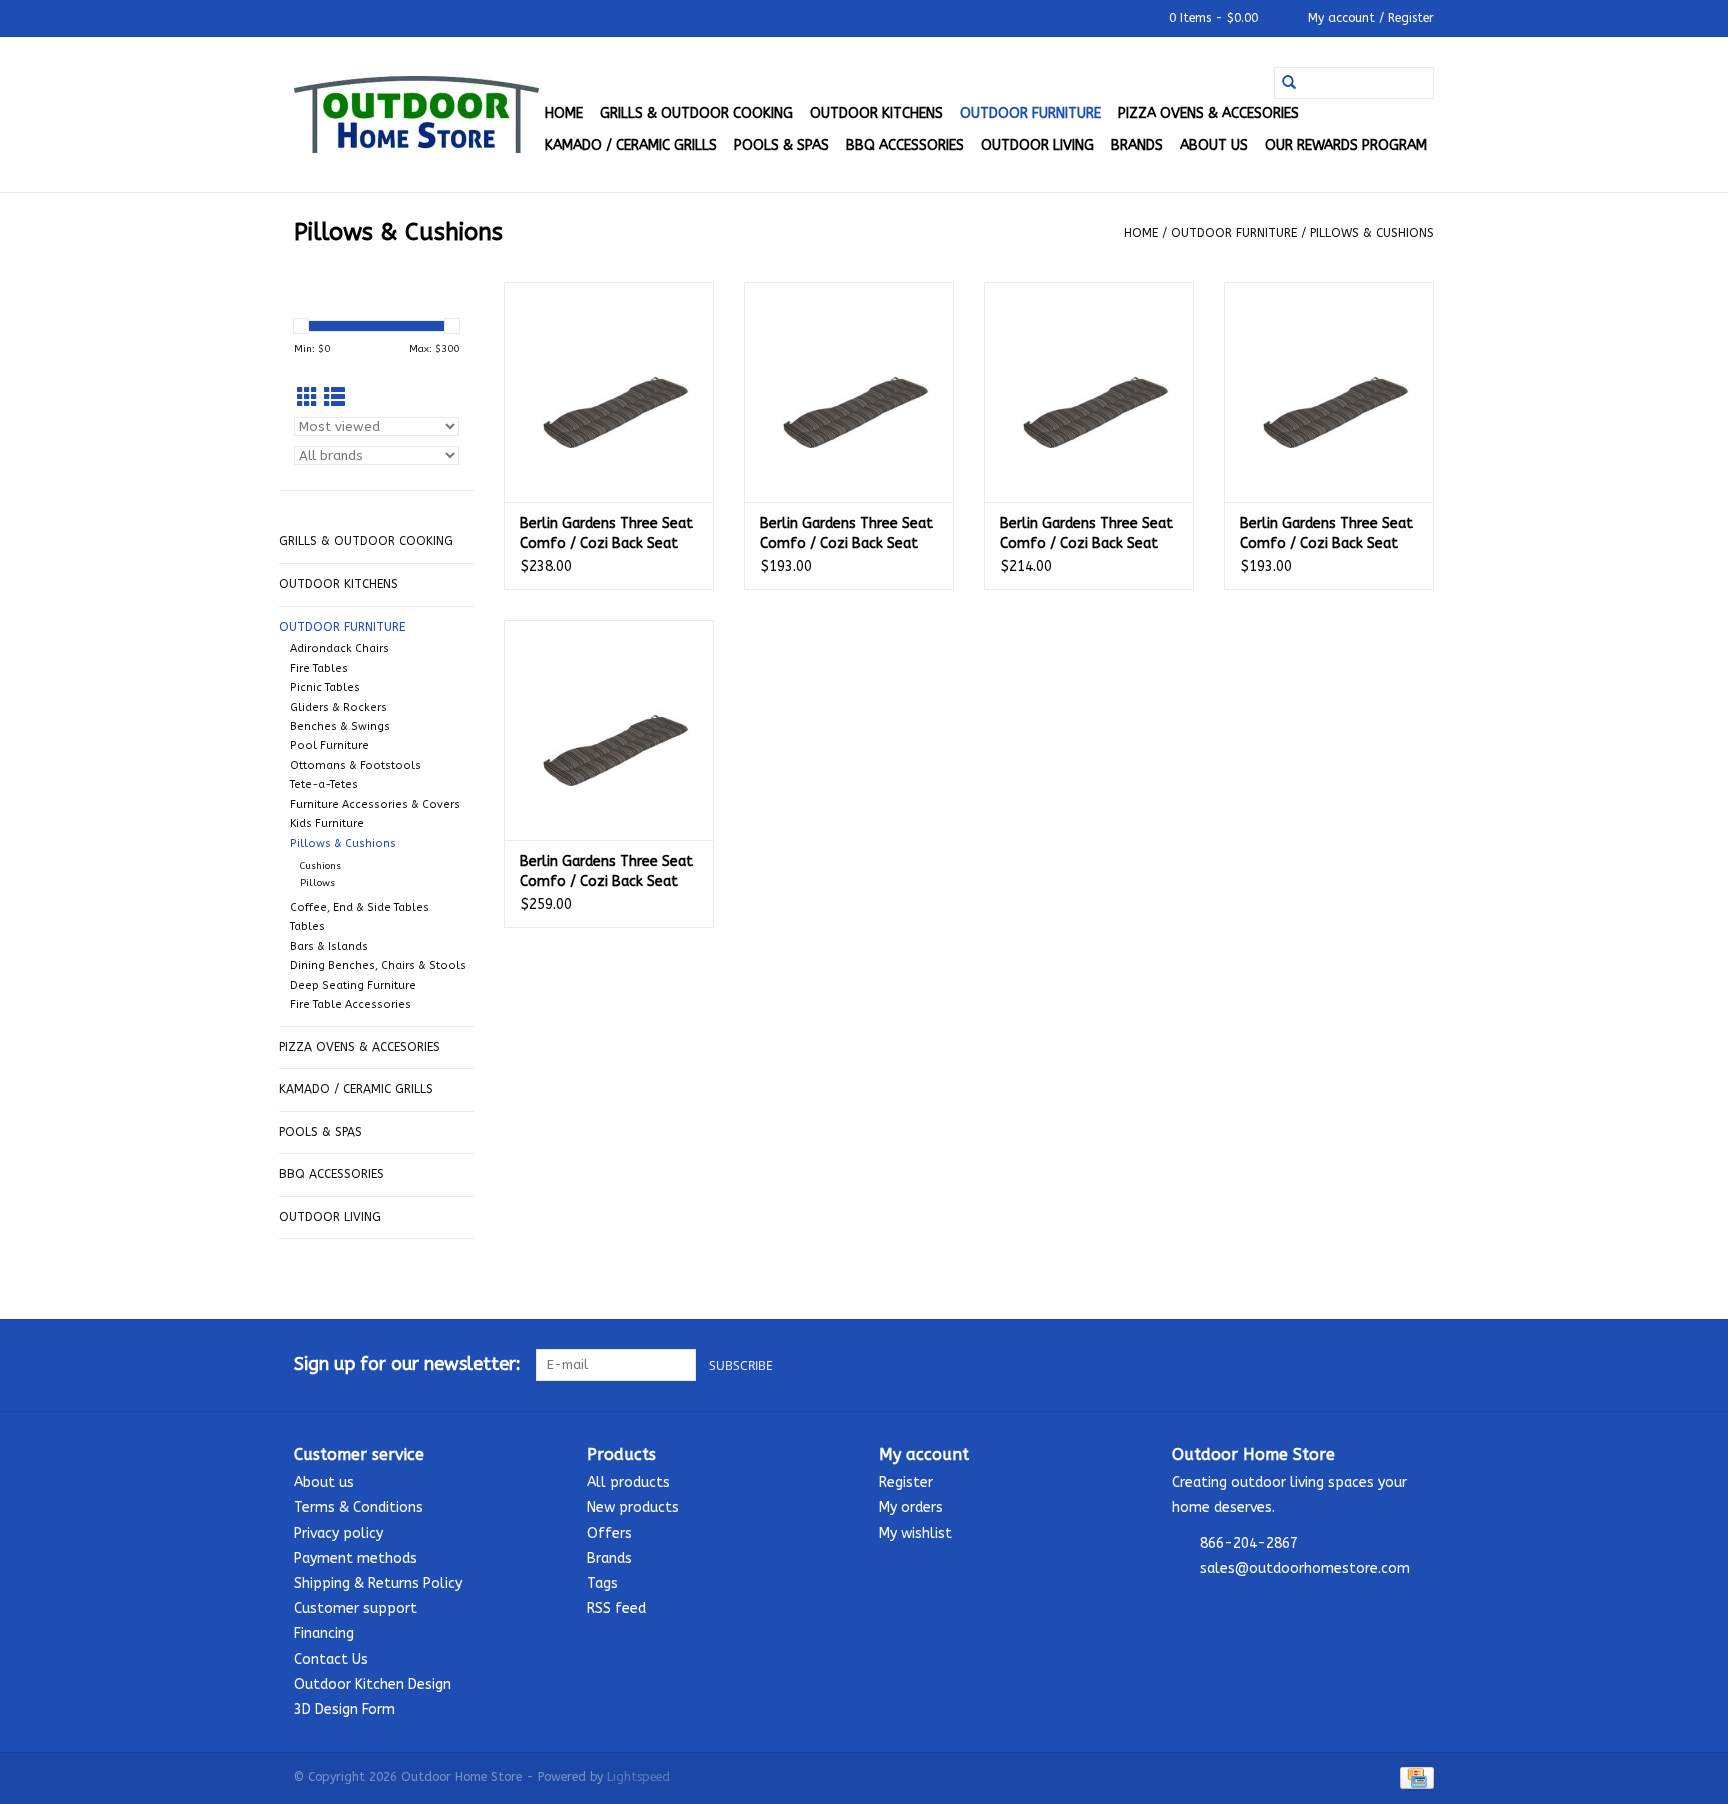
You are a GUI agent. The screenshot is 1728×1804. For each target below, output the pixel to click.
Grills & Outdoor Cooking (696, 113)
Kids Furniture (327, 823)
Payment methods (355, 1558)
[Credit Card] (1413, 1777)
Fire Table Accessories (350, 1004)
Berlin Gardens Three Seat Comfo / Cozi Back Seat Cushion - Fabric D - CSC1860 (606, 872)
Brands (1137, 145)
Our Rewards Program (1346, 145)
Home (564, 113)
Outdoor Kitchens (876, 113)
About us (1214, 145)
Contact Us (331, 1659)
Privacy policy (338, 1533)
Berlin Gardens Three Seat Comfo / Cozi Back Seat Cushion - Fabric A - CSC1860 (846, 534)
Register (906, 1482)
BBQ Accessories (905, 145)
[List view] (334, 398)
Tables (307, 926)
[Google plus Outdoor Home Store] (1382, 1365)
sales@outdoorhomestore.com (1305, 1568)
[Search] (1289, 83)
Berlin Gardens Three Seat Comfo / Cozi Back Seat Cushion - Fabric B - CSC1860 (1086, 534)
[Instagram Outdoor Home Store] (1418, 1365)
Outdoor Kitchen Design (372, 1684)
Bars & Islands (329, 946)
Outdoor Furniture (1030, 113)
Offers (609, 1533)
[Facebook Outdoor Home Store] (1346, 1365)
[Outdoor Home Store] (416, 114)
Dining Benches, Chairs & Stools (378, 965)
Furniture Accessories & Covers (375, 804)
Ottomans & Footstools (355, 765)
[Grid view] (307, 398)
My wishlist (915, 1533)
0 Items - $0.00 (1213, 18)
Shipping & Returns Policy (378, 1583)
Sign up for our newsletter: (407, 1364)
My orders (911, 1507)
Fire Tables (319, 668)
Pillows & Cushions (1372, 233)
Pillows (317, 883)
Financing (324, 1633)
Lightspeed (638, 1777)
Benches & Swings (340, 726)
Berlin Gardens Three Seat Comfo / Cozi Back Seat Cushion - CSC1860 (1326, 534)
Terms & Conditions (358, 1507)
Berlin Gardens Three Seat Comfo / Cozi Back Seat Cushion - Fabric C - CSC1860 (606, 534)
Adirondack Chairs (339, 648)
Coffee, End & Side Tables (359, 907)
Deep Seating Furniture (353, 985)
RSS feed (616, 1608)
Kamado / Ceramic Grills (631, 145)
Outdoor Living (1037, 145)
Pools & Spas (781, 145)
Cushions (320, 866)
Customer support (355, 1608)
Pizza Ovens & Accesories (1208, 113)
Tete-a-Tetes (324, 784)
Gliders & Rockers (338, 707)
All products (628, 1482)
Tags (602, 1583)
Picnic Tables (325, 687)
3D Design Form (344, 1709)
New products (633, 1507)
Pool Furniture (329, 745)
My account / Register (1369, 18)
